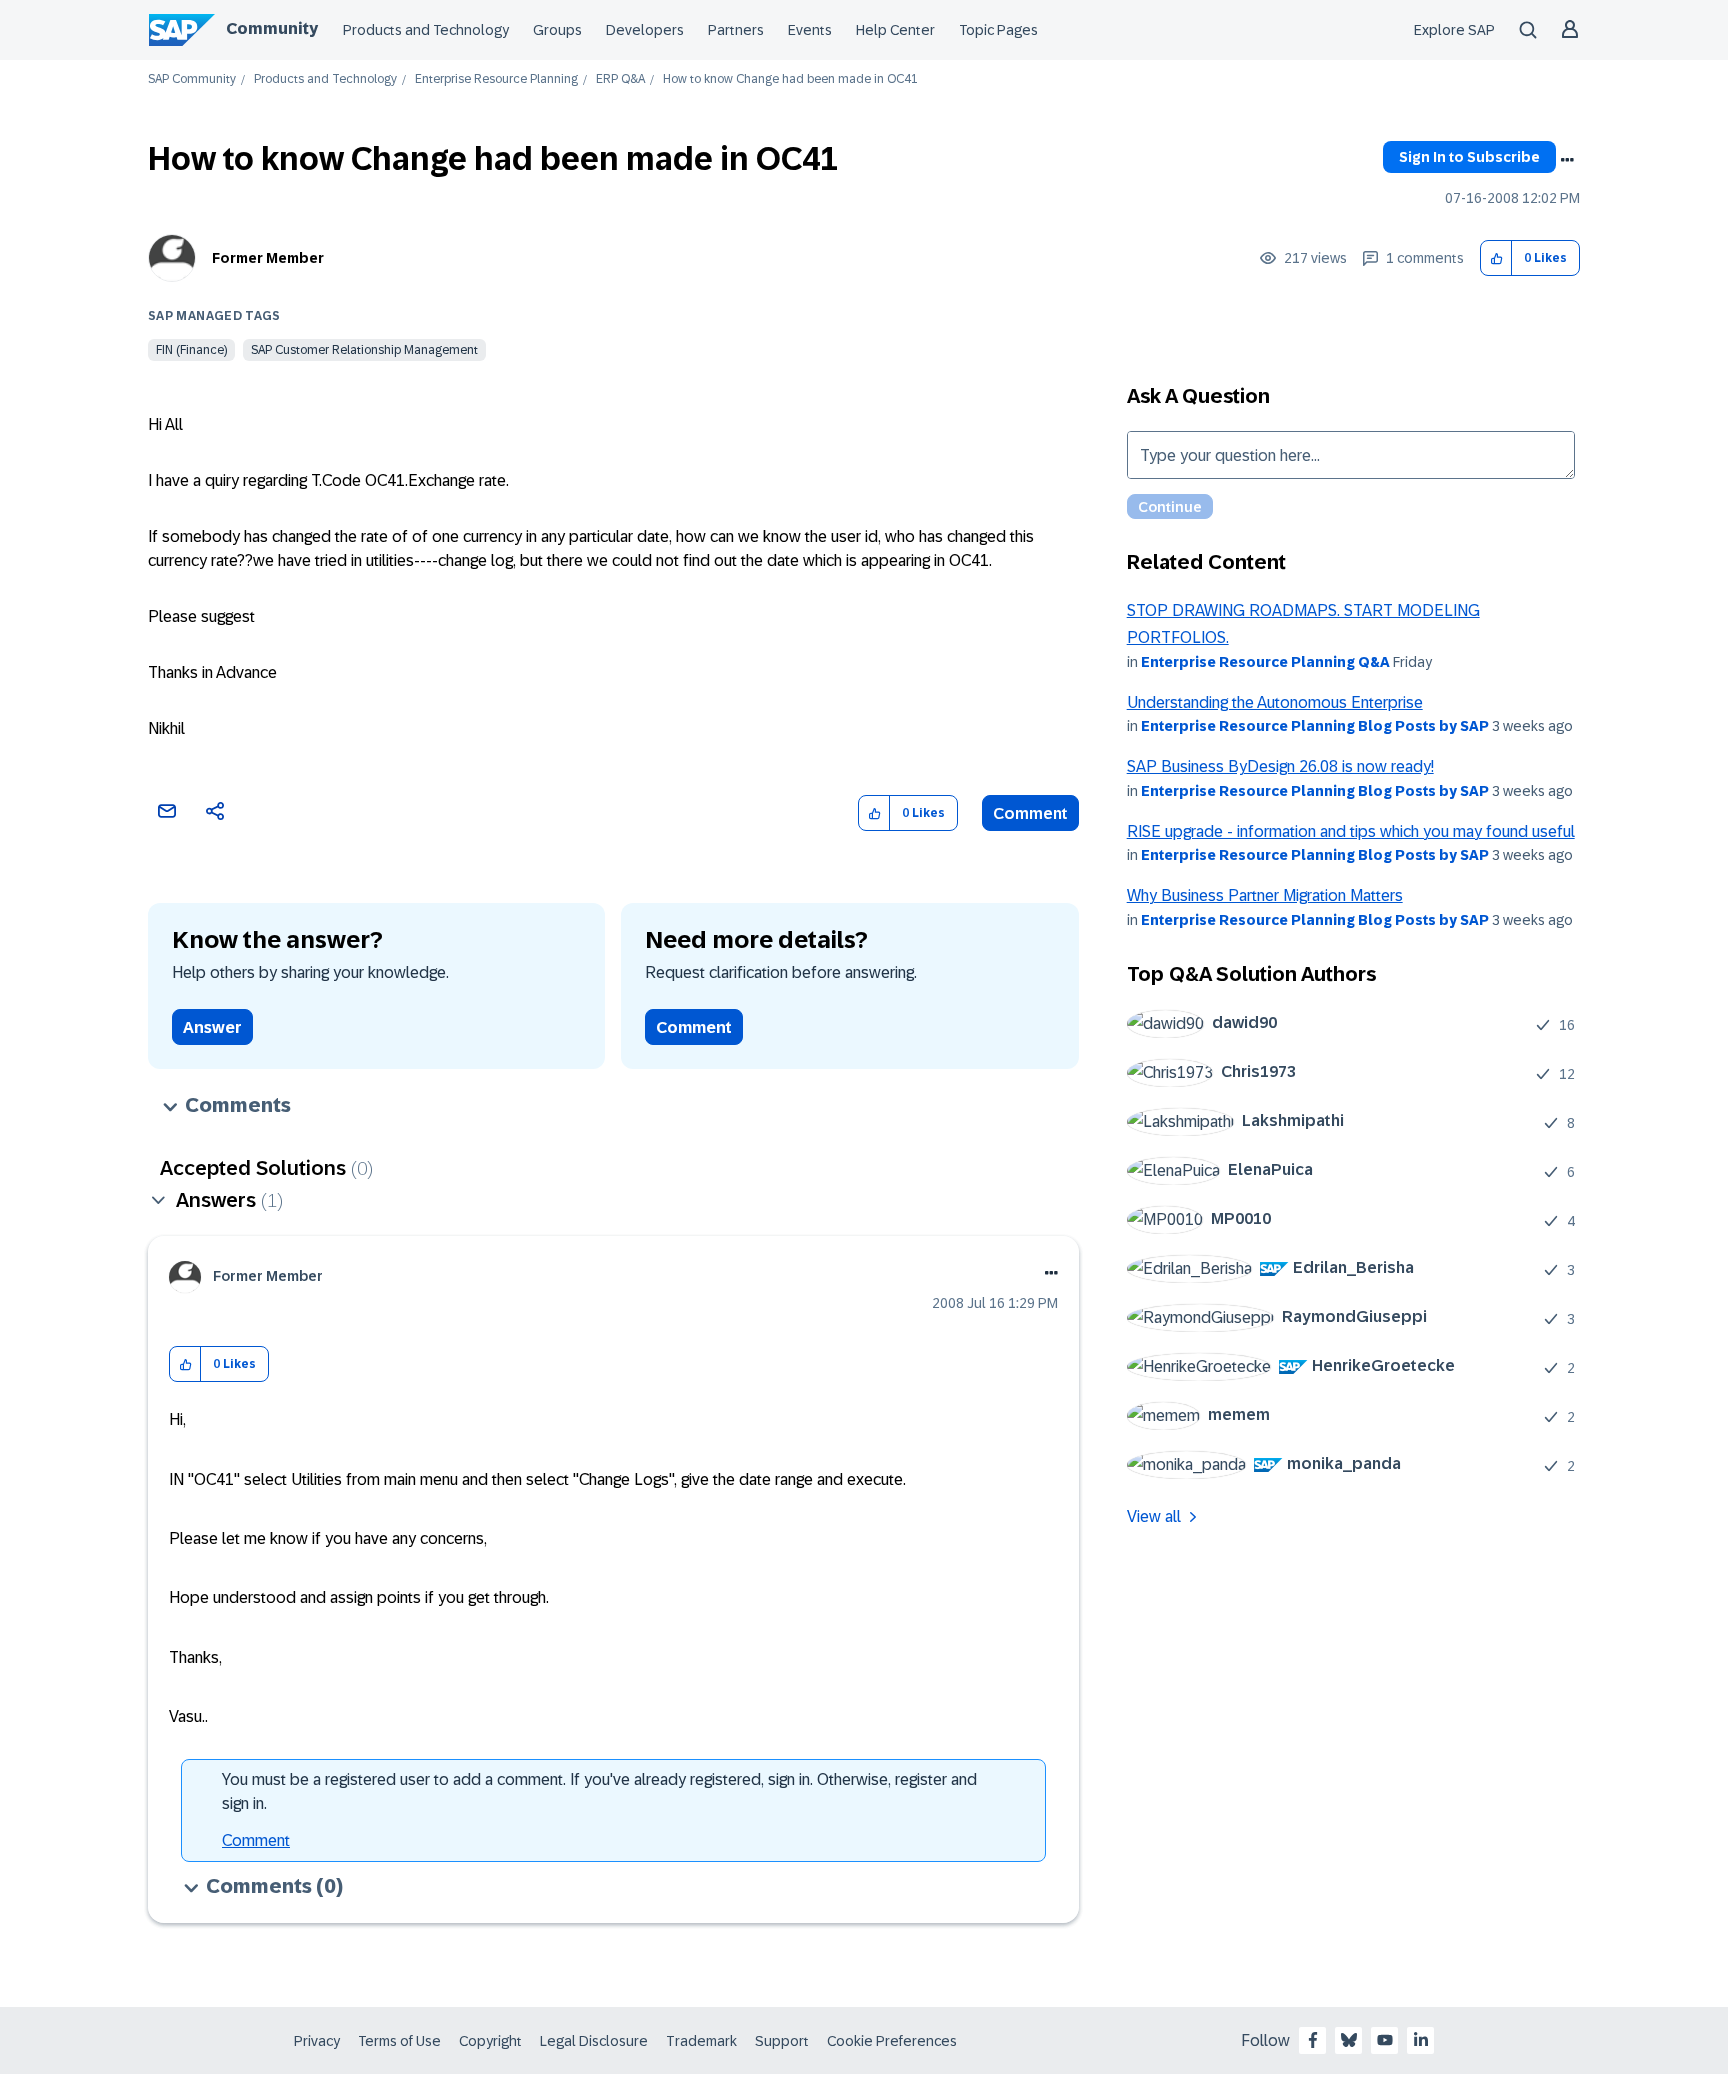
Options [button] (1567, 160)
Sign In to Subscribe (1469, 157)
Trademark (701, 2041)
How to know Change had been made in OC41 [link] (790, 79)
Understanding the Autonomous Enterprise (1275, 702)
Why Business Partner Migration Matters (1265, 895)
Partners (736, 30)
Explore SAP (1454, 30)
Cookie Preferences (892, 2041)
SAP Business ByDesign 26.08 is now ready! (1280, 766)
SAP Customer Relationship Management (364, 350)
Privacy (317, 2041)
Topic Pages (998, 30)
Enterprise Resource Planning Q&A (1265, 662)
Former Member (268, 258)
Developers (645, 30)
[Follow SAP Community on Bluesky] (1349, 2040)
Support (782, 2041)
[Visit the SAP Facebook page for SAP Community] (1313, 2040)
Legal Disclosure (594, 2041)
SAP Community (192, 79)
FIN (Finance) (191, 350)
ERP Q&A (620, 79)
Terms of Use (399, 2041)
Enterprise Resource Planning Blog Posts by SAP (1315, 726)
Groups (557, 30)
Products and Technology (426, 30)
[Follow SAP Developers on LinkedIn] (1421, 2040)
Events (810, 30)
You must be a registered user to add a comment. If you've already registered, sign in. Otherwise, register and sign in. (599, 1791)
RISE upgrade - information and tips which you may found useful (1351, 831)
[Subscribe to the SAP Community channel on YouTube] (1385, 2040)
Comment (1030, 813)
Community (272, 28)
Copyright (490, 2041)
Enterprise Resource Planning (496, 79)
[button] (1496, 258)
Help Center (895, 30)
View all (1154, 1516)
